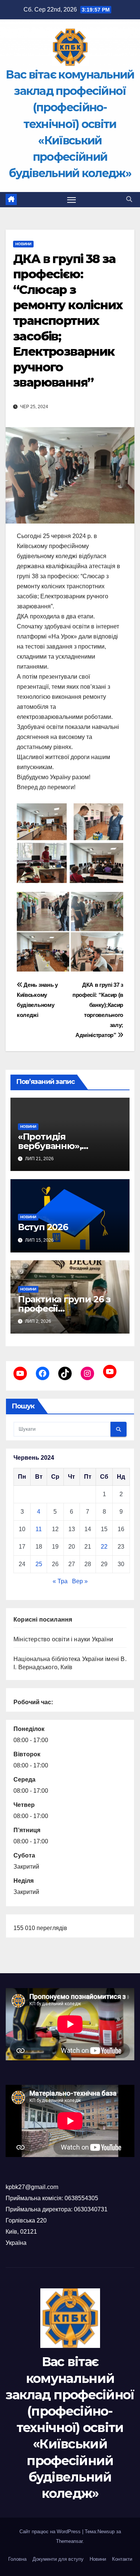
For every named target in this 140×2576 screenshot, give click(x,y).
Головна (17, 2559)
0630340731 (91, 2209)
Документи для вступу (58, 2559)
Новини (23, 244)
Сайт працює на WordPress (51, 2532)
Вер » (80, 1581)
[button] (129, 199)
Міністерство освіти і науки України (63, 1639)
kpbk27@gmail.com (32, 2187)
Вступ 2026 (43, 1227)
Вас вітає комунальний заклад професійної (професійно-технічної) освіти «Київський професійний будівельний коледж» (70, 124)
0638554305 (81, 2198)
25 (39, 1564)
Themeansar (69, 2541)
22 (104, 1547)
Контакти (122, 2559)
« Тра (60, 1581)
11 (39, 1529)
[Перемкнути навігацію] (72, 200)
